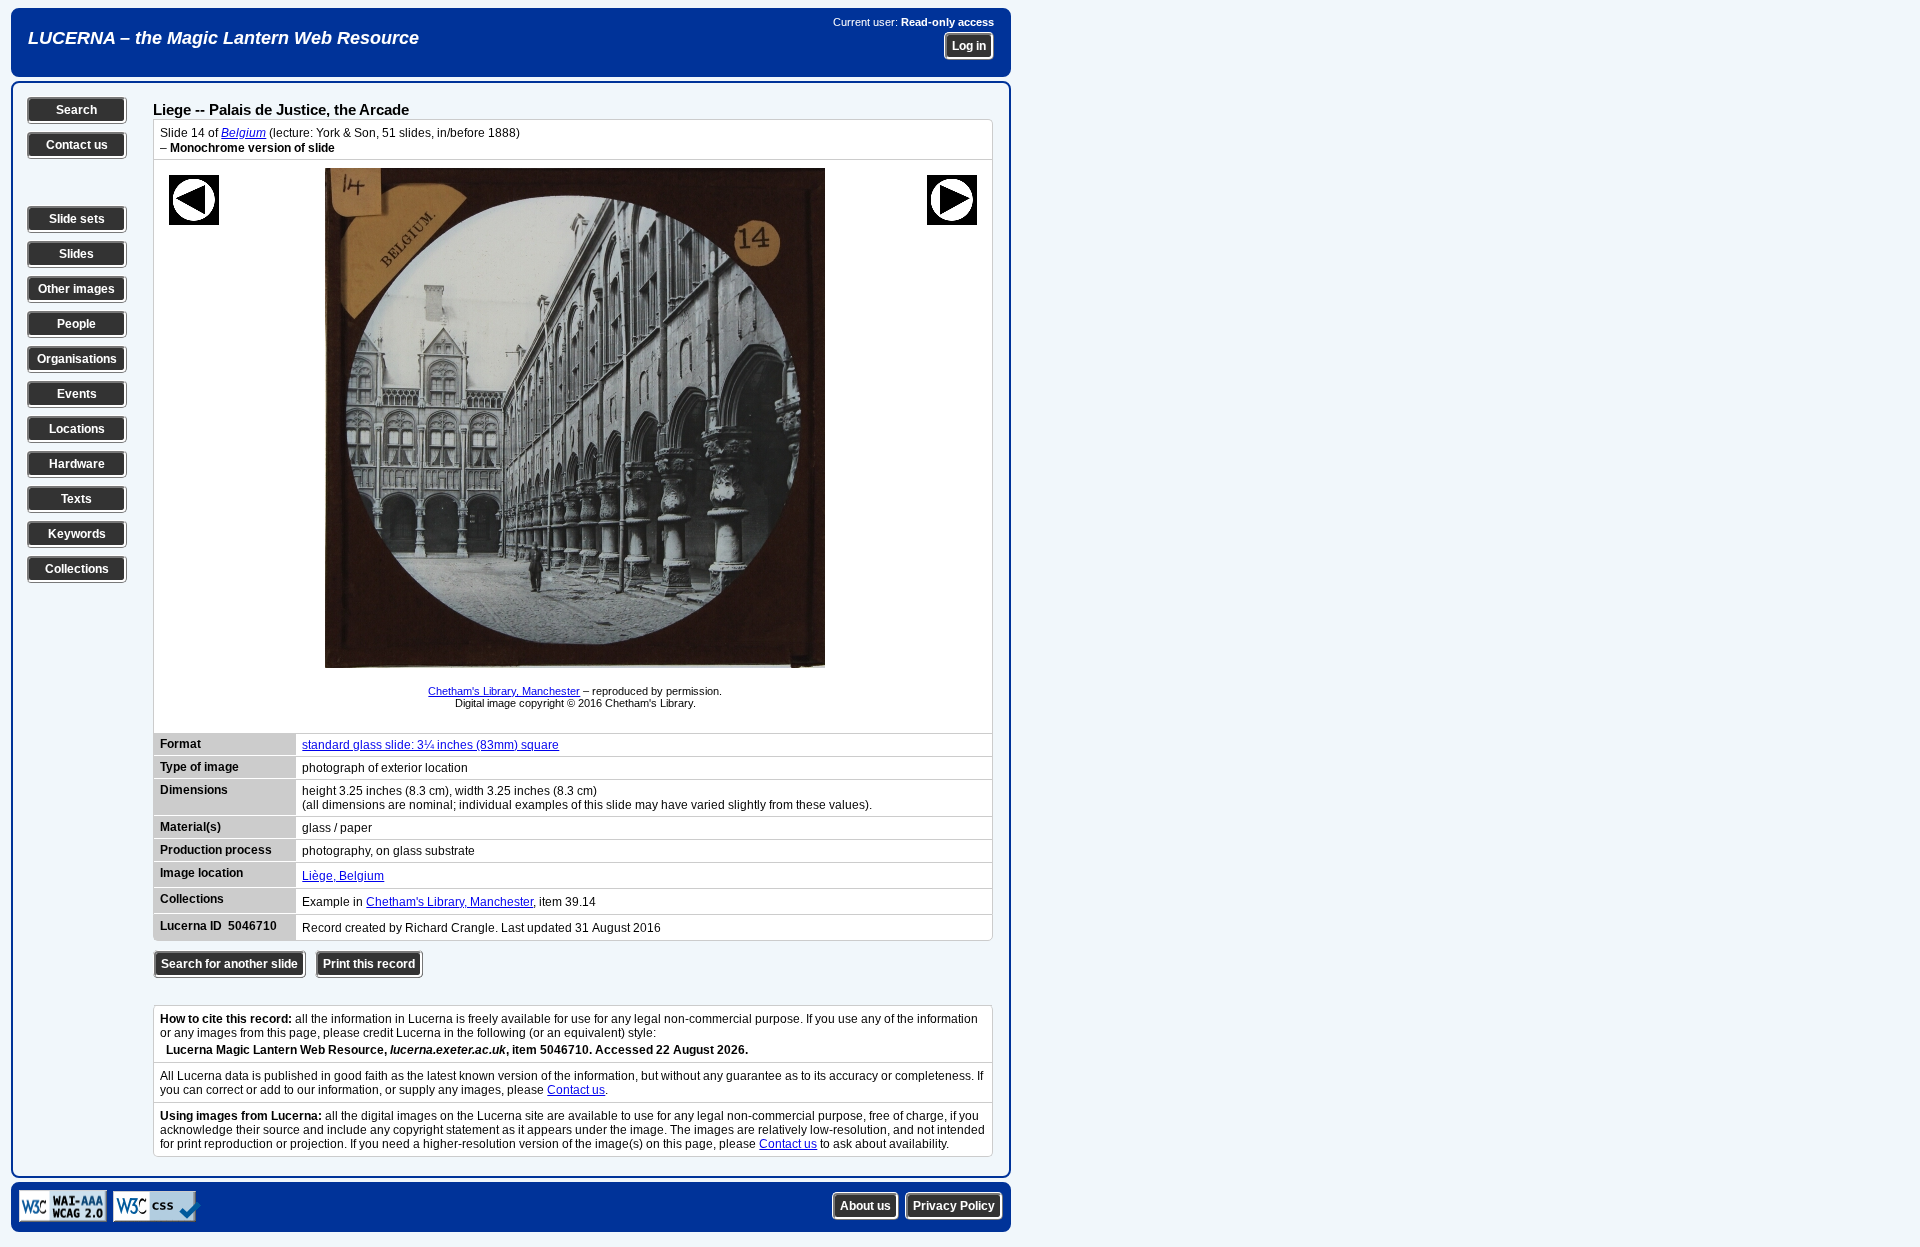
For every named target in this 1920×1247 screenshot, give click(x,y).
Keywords (77, 534)
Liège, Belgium (343, 876)
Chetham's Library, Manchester (504, 691)
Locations (77, 429)
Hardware (77, 464)
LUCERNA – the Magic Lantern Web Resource (223, 38)
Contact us (77, 145)
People (76, 324)
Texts (76, 499)
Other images (76, 289)
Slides (76, 254)
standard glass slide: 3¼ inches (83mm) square (430, 745)
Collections (77, 569)
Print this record (369, 964)
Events (77, 394)
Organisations (77, 359)
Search (76, 110)
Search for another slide (229, 964)
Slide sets (77, 219)
